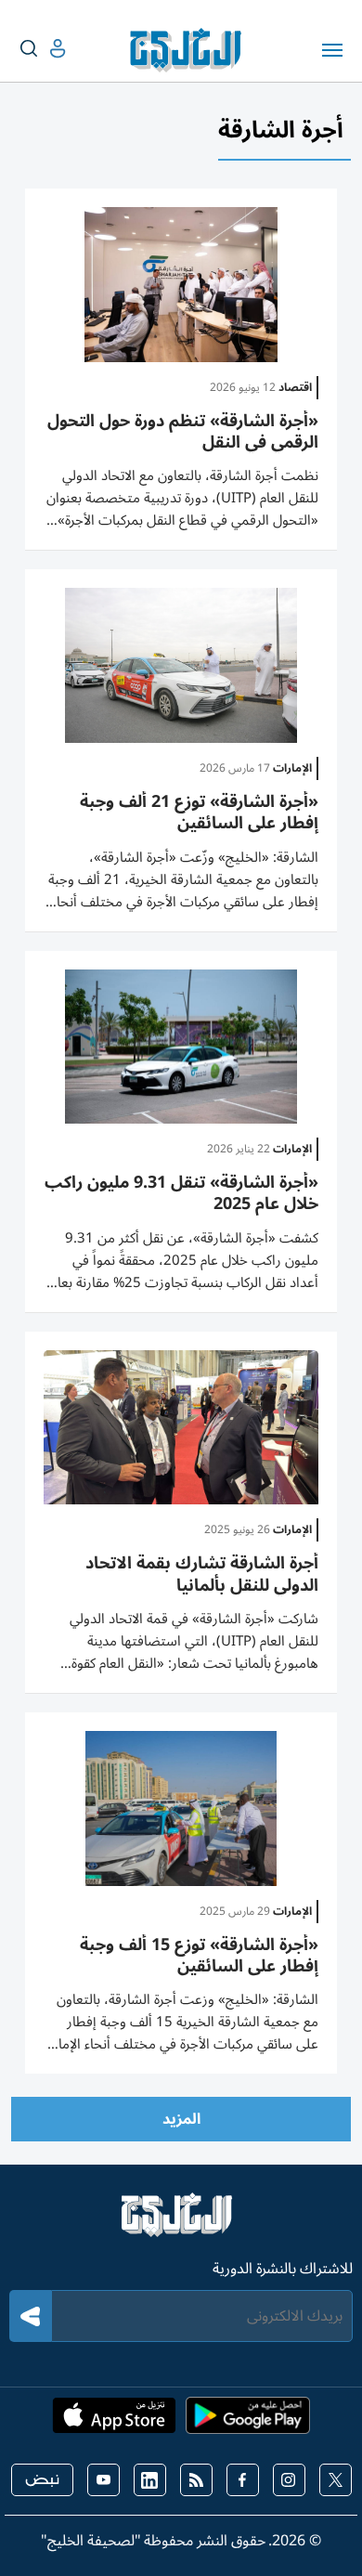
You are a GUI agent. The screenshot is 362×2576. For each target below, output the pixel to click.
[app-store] (114, 2421)
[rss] (196, 2480)
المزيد (181, 2119)
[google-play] (248, 2421)
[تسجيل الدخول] (43, 49)
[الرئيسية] (181, 2223)
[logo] (190, 50)
